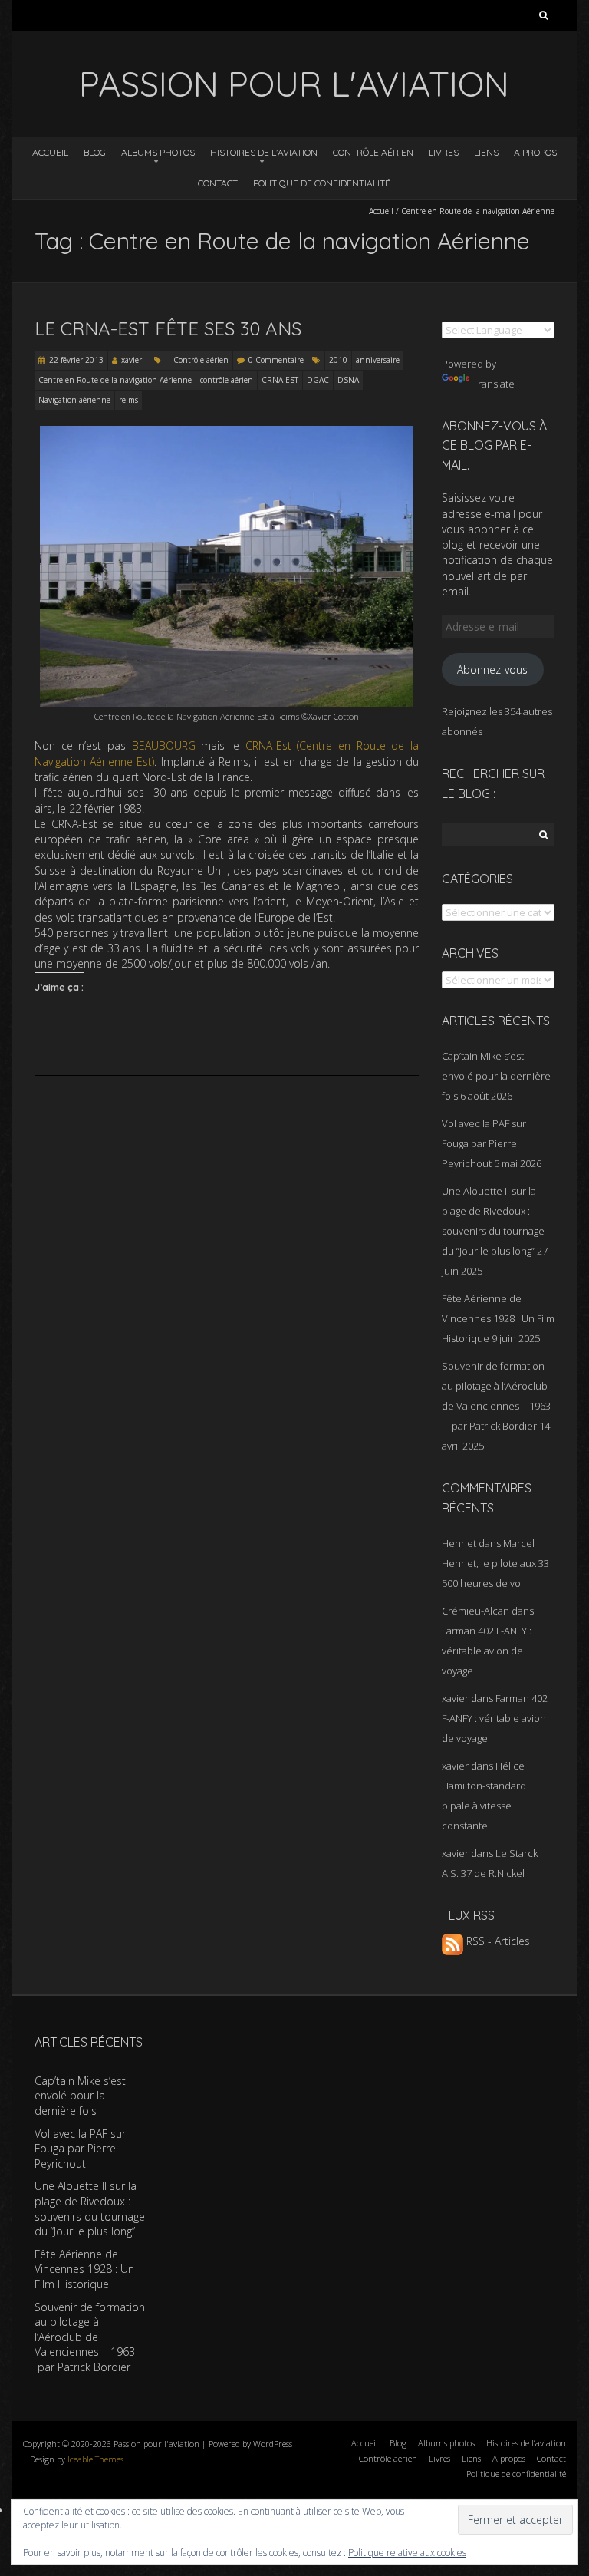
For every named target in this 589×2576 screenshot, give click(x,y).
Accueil (50, 152)
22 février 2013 (76, 360)
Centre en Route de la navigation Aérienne (115, 380)
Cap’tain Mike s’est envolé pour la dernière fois (496, 1076)
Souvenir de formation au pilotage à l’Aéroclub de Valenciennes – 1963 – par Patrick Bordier (90, 2337)
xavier (132, 360)
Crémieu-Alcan (475, 1611)
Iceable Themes (95, 2459)
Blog (95, 152)
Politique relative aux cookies (407, 2553)
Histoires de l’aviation (264, 152)
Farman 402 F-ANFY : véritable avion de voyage (487, 1651)
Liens (486, 152)
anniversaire (378, 360)
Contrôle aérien (373, 152)
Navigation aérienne (74, 400)
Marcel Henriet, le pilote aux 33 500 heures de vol (495, 1563)
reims (128, 400)
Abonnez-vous (492, 670)
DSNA (348, 380)
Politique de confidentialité (322, 183)
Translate (494, 384)
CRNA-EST (280, 380)
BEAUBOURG (164, 745)
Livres (444, 152)
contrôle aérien (227, 380)
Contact (218, 183)
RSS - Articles (497, 1941)
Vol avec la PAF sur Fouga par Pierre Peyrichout (484, 1143)
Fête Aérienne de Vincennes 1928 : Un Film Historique (498, 1318)
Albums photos (158, 152)
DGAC (318, 380)
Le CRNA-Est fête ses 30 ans (168, 328)
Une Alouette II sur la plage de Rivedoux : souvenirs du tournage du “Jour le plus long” (90, 2208)
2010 (338, 360)
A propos (535, 152)
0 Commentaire (276, 360)
